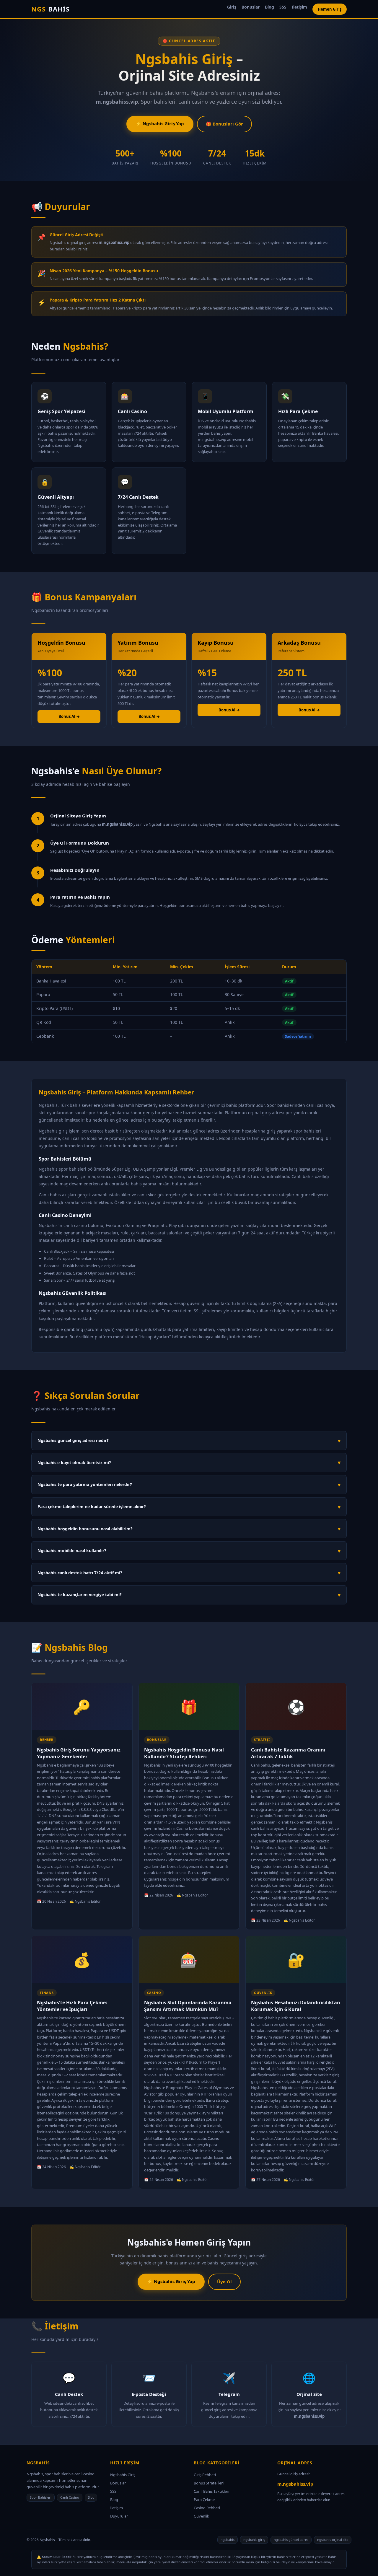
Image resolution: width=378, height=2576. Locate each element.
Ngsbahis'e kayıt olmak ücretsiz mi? (189, 1462)
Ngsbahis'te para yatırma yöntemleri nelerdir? (189, 1485)
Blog (269, 7)
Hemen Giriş (330, 9)
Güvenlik (201, 2516)
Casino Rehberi (207, 2508)
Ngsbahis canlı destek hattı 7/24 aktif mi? (189, 1573)
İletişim (299, 7)
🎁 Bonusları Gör (224, 124)
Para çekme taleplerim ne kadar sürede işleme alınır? (189, 1507)
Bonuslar (251, 7)
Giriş (232, 7)
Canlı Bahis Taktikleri (211, 2491)
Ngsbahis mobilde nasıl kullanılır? (189, 1551)
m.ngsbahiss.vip (295, 2484)
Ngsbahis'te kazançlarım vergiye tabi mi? (189, 1595)
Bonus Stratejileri (209, 2483)
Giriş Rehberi (205, 2475)
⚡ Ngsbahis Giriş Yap (160, 123)
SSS (283, 7)
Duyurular (119, 2516)
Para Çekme (204, 2500)
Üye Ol (224, 2282)
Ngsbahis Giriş (123, 2475)
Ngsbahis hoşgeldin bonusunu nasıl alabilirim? (189, 1529)
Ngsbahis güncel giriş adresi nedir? (189, 1441)
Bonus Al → (69, 716)
